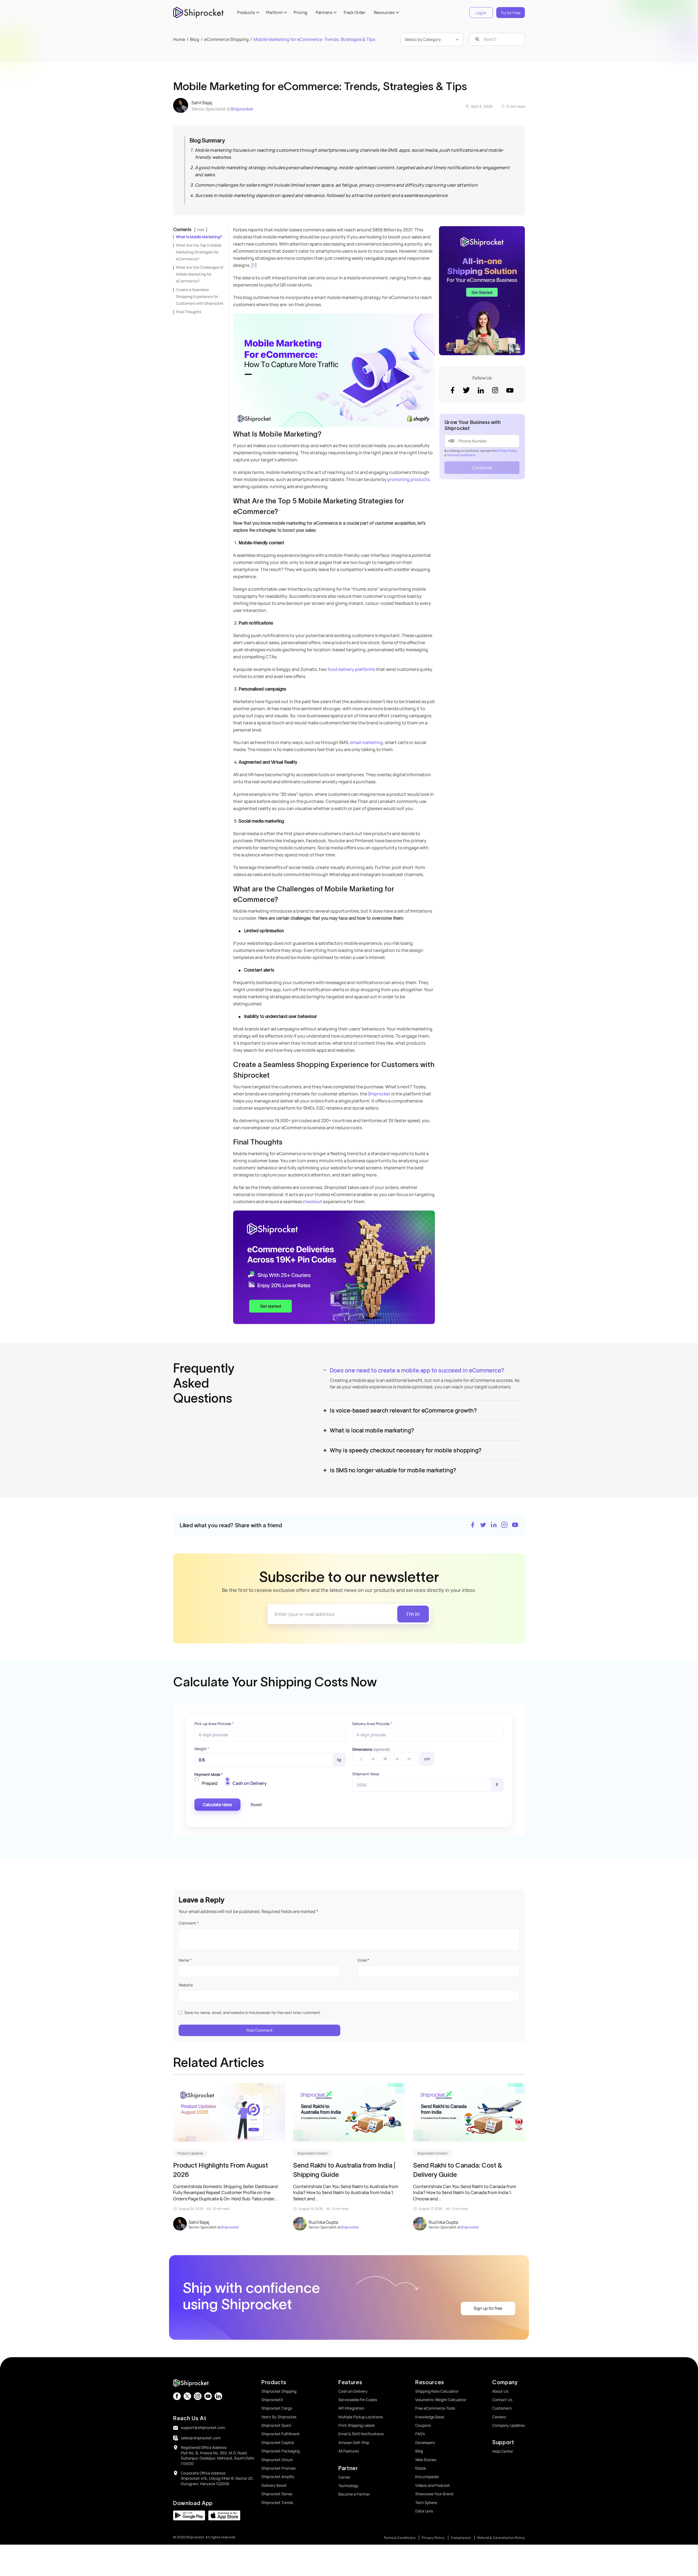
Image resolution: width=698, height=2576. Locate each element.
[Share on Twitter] (483, 1525)
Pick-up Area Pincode (214, 1724)
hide (201, 230)
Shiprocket (242, 109)
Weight (202, 1749)
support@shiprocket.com (203, 2427)
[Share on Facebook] (473, 1525)
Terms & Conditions (461, 455)
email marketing (366, 742)
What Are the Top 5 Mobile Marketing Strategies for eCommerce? (199, 252)
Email (364, 1960)
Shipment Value (366, 1774)
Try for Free (511, 13)
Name (185, 1960)
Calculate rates (217, 1805)
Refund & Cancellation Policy (501, 2538)
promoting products (408, 479)
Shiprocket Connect (313, 2153)
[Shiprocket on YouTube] (515, 1525)
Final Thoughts (189, 312)
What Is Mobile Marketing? (199, 237)
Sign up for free (488, 2308)
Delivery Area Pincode (372, 1724)
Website (186, 1985)
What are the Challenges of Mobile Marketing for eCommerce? (200, 274)
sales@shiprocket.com (201, 2438)
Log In (481, 13)
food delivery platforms (351, 669)
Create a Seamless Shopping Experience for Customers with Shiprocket (200, 296)
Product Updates (190, 2153)
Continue (482, 468)
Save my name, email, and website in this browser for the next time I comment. (253, 2012)
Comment (189, 1923)
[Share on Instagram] (504, 1525)
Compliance (461, 2538)
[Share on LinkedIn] (494, 1525)
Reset (256, 1805)
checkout (312, 1202)
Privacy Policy (507, 451)
